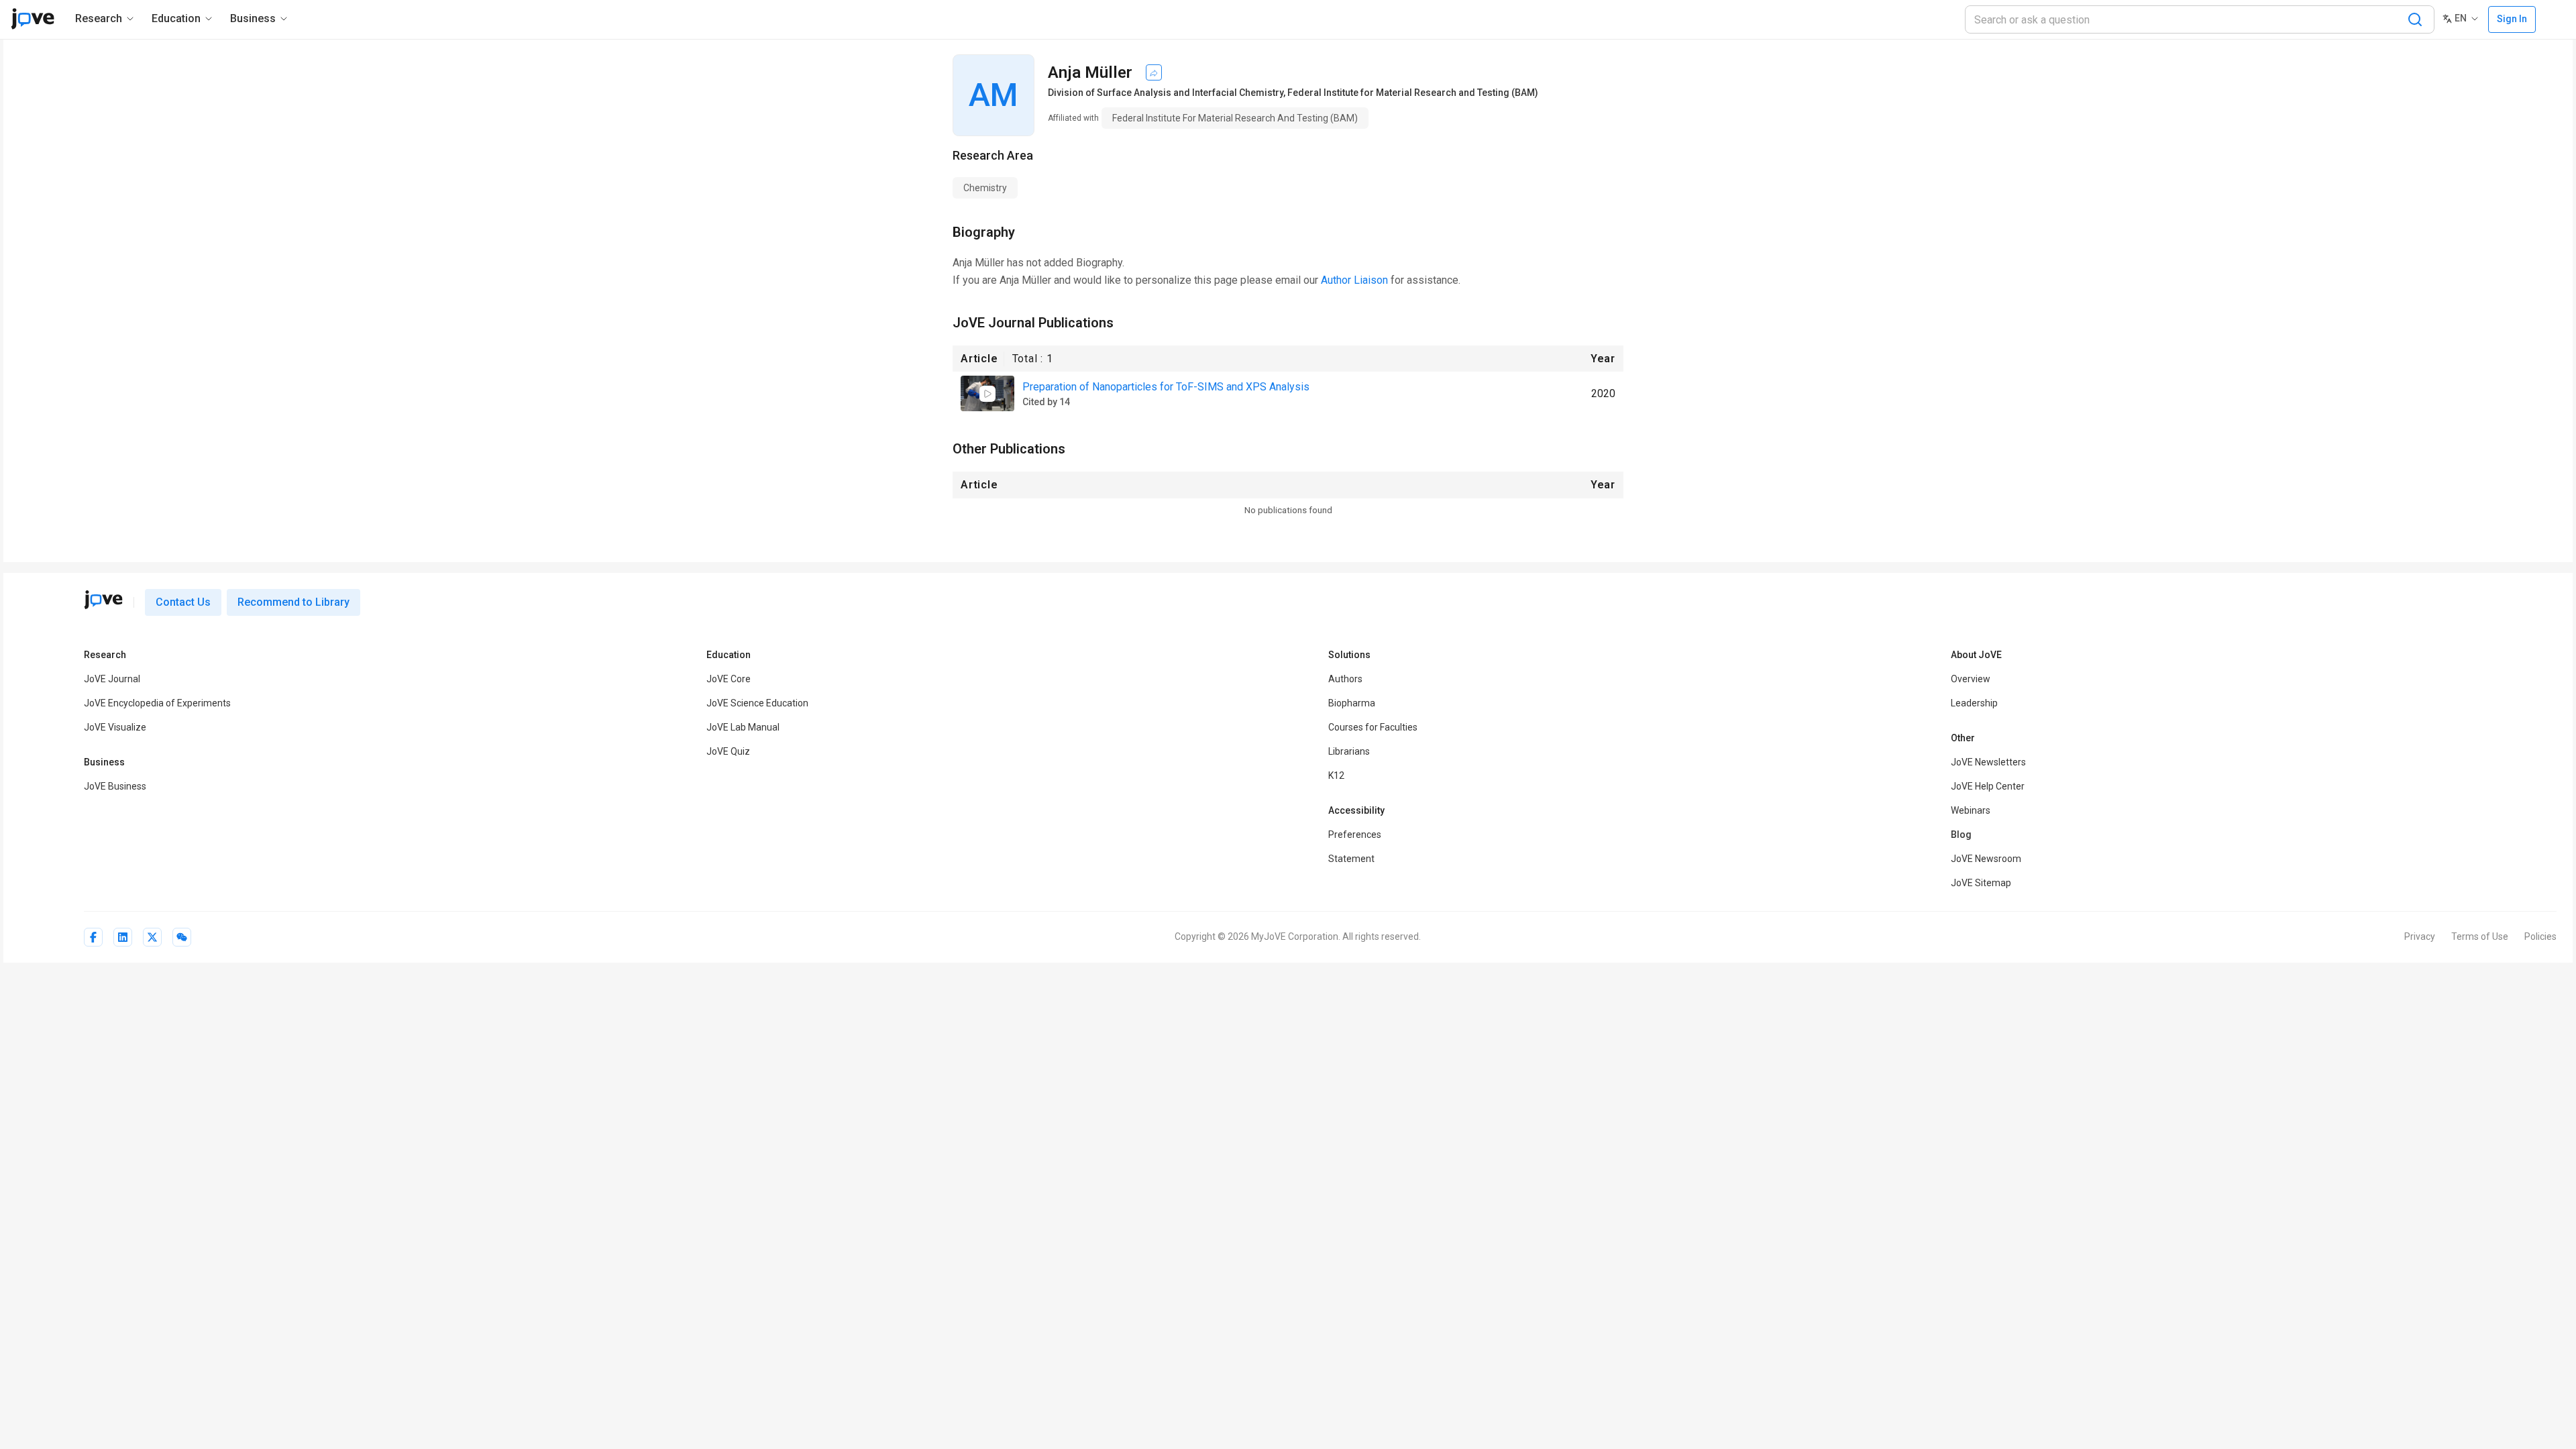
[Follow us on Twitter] (152, 937)
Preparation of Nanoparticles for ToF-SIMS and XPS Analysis (1166, 387)
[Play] (987, 394)
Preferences (1355, 835)
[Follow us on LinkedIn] (123, 937)
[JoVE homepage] (103, 600)
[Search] (2415, 19)
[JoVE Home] (33, 19)
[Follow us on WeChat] (182, 937)
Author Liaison (1354, 280)
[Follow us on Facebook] (93, 937)
